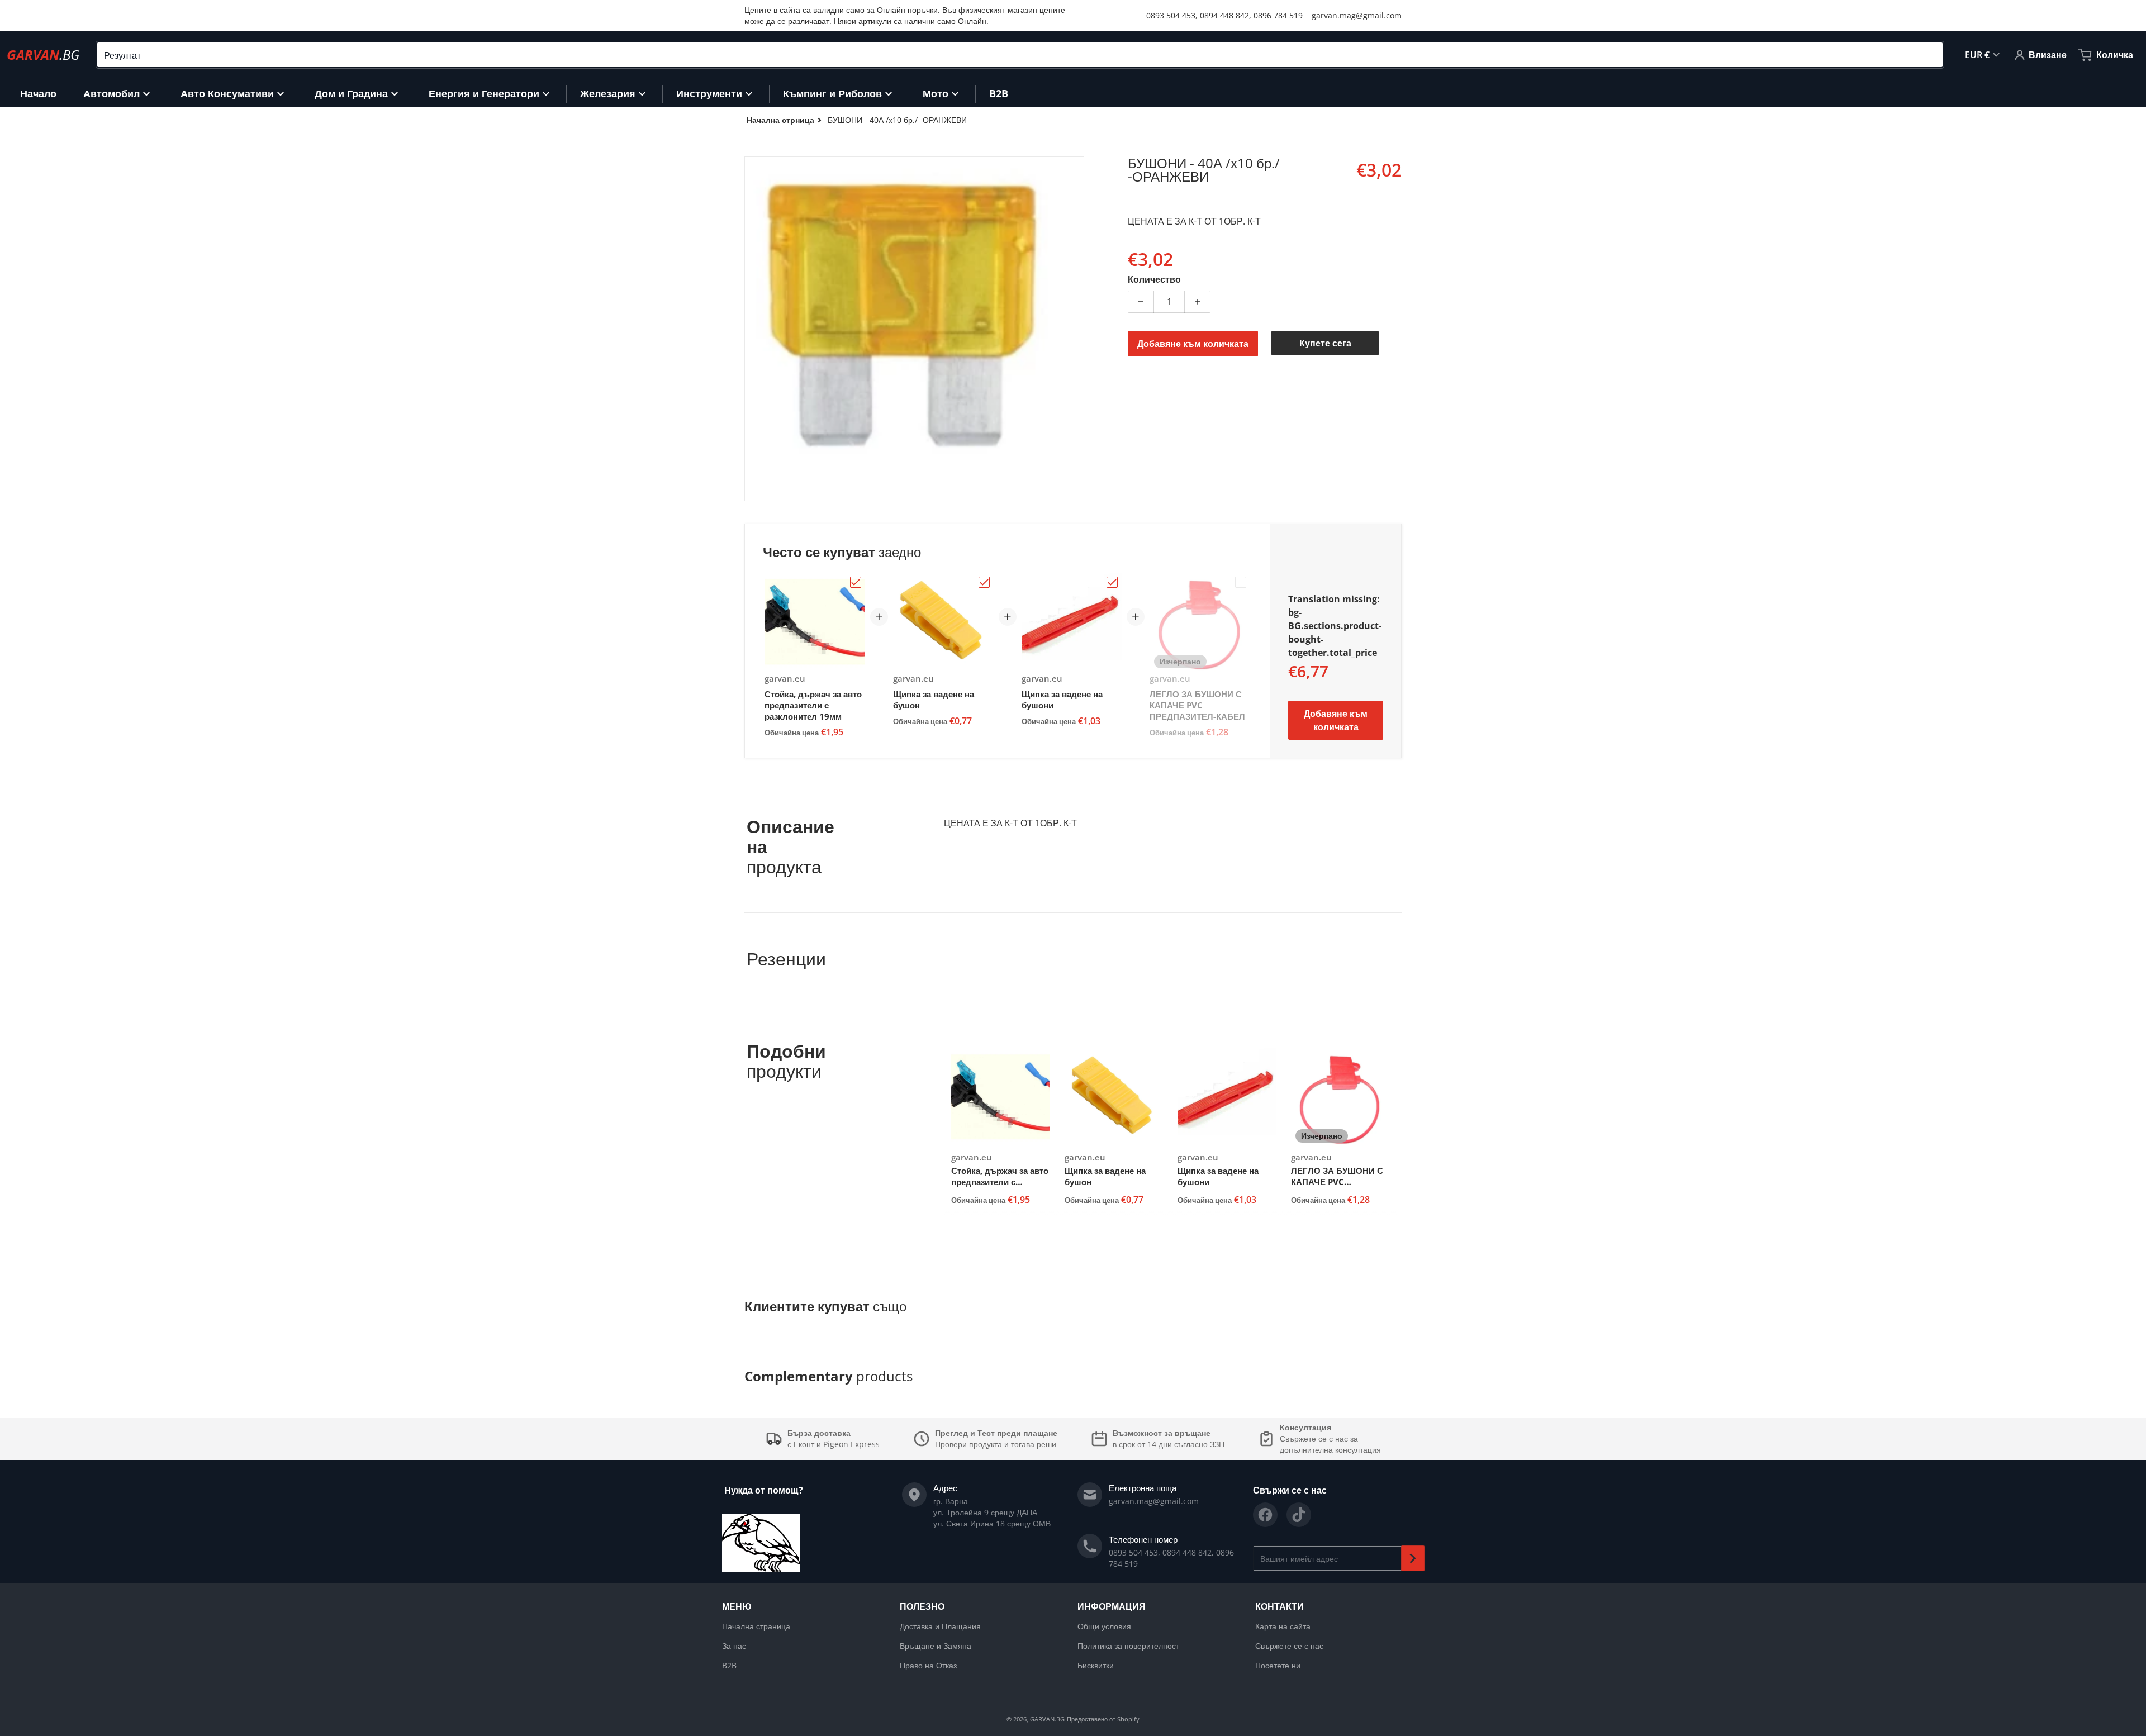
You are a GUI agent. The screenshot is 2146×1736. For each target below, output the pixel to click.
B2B (729, 1665)
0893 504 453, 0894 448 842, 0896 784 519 (1224, 15)
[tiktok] (1299, 1515)
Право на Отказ (928, 1665)
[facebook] (1265, 1515)
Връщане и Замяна (936, 1646)
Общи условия (1104, 1626)
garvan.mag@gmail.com (1357, 15)
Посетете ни (1278, 1665)
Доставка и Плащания (940, 1626)
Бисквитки (1096, 1665)
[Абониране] (1413, 1558)
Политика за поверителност (1128, 1646)
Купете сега (1325, 343)
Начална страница (756, 1626)
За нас (734, 1646)
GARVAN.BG (1047, 1719)
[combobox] (1020, 55)
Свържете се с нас (1289, 1646)
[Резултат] (1930, 55)
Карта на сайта (1283, 1626)
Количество (1154, 279)
